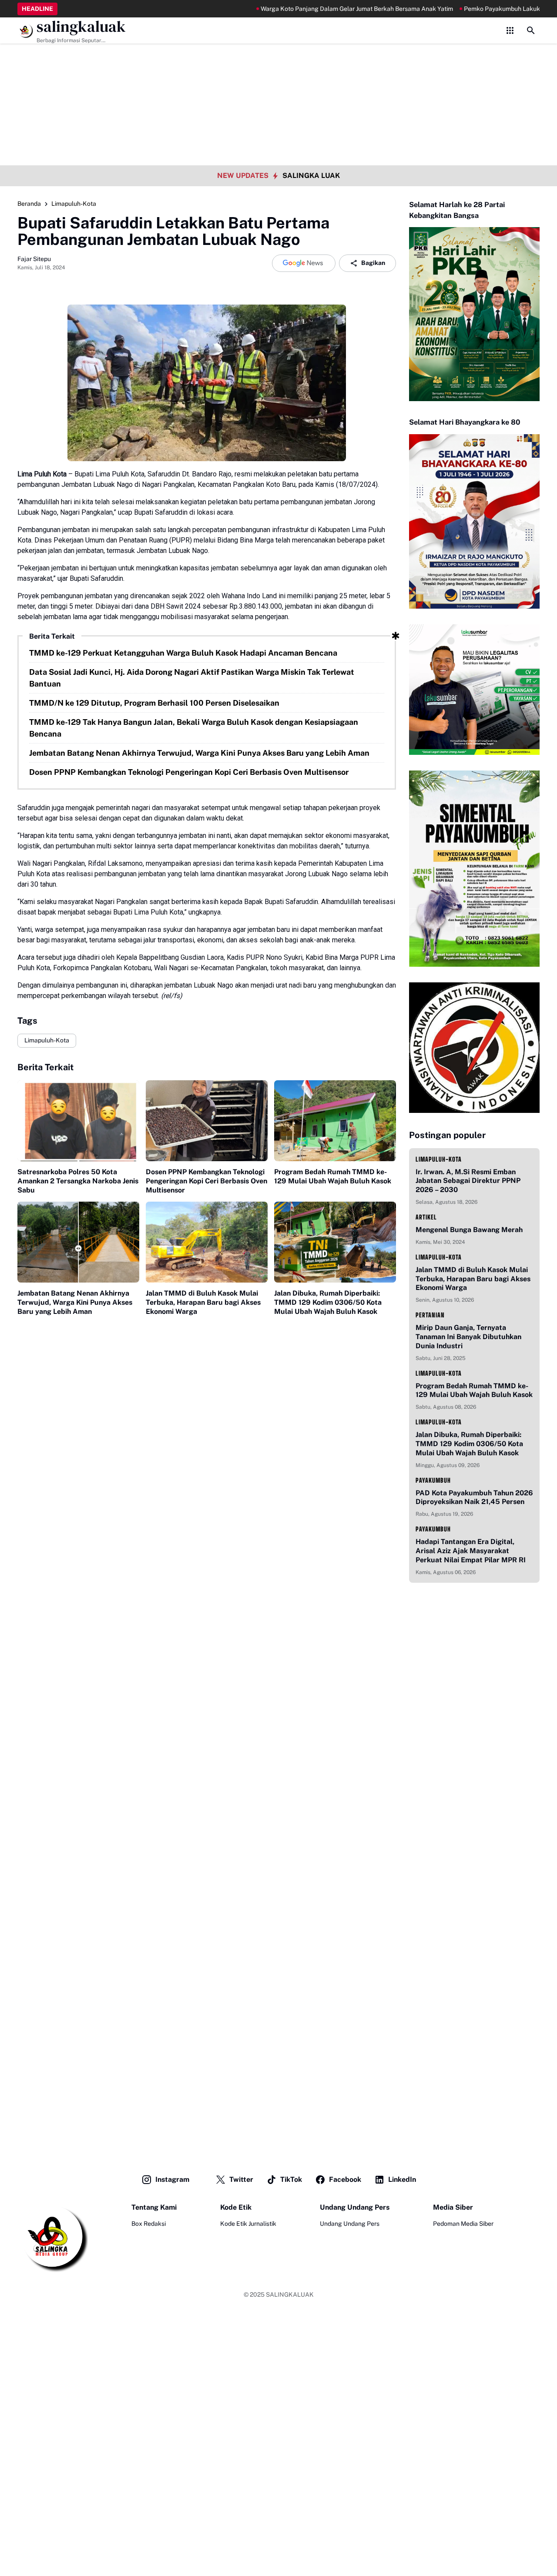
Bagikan (373, 263)
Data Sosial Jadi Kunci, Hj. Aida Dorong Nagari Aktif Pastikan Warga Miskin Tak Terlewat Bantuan (192, 678)
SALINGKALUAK (290, 2295)
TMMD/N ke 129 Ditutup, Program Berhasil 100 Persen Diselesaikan (154, 703)
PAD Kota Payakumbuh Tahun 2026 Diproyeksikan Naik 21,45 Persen (474, 1497)
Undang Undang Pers (350, 2224)
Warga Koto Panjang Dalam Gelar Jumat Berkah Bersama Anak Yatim (315, 9)
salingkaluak (81, 27)
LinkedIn (402, 2179)
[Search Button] (531, 30)
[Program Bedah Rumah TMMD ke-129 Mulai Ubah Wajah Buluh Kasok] (335, 1121)
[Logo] (53, 2238)
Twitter (241, 2179)
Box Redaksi (149, 2224)
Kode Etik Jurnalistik (248, 2224)
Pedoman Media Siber (463, 2224)
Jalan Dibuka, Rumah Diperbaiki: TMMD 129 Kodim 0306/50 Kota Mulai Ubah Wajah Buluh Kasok (328, 1302)
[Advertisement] (278, 61)
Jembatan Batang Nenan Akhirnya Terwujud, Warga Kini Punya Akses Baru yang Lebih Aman (199, 753)
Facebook (345, 2179)
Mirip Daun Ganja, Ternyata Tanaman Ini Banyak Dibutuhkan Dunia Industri (468, 1337)
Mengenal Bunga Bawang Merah (469, 1230)
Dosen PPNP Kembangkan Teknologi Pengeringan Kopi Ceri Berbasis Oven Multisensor (189, 772)
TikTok (291, 2179)
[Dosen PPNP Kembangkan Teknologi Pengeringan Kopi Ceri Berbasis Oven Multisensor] (207, 1121)
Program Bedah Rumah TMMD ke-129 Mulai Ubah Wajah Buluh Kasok (333, 1176)
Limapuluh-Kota (47, 1040)
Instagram (172, 2179)
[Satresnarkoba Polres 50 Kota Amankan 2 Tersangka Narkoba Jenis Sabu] (78, 1121)
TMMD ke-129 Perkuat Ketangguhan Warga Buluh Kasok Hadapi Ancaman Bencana (183, 653)
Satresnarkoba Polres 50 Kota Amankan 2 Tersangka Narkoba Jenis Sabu (78, 1181)
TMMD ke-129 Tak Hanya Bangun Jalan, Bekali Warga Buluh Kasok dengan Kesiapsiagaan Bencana (194, 728)
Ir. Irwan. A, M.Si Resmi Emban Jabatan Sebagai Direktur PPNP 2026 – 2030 (468, 1181)
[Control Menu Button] (510, 30)
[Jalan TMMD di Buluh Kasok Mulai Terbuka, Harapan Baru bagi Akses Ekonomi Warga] (207, 1242)
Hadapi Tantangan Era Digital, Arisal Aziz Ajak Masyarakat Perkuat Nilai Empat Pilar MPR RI (471, 1551)
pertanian (430, 1315)
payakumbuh (433, 1480)
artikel (426, 1217)
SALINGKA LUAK (311, 176)
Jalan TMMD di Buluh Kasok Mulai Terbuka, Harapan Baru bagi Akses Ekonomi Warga (203, 1302)
